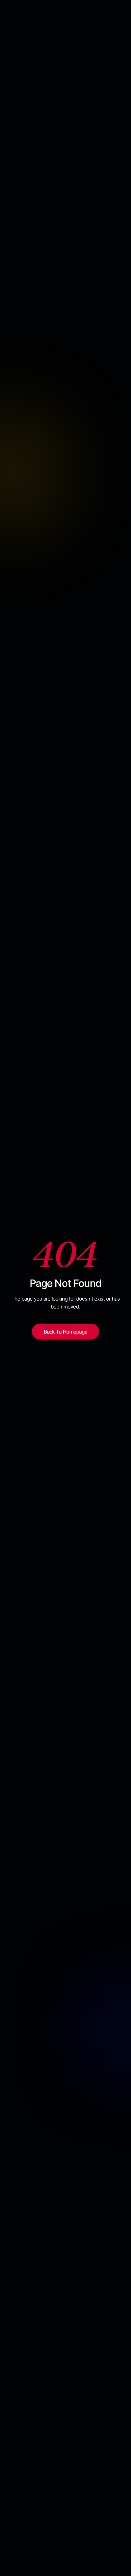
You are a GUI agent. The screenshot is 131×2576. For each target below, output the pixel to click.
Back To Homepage (66, 1332)
